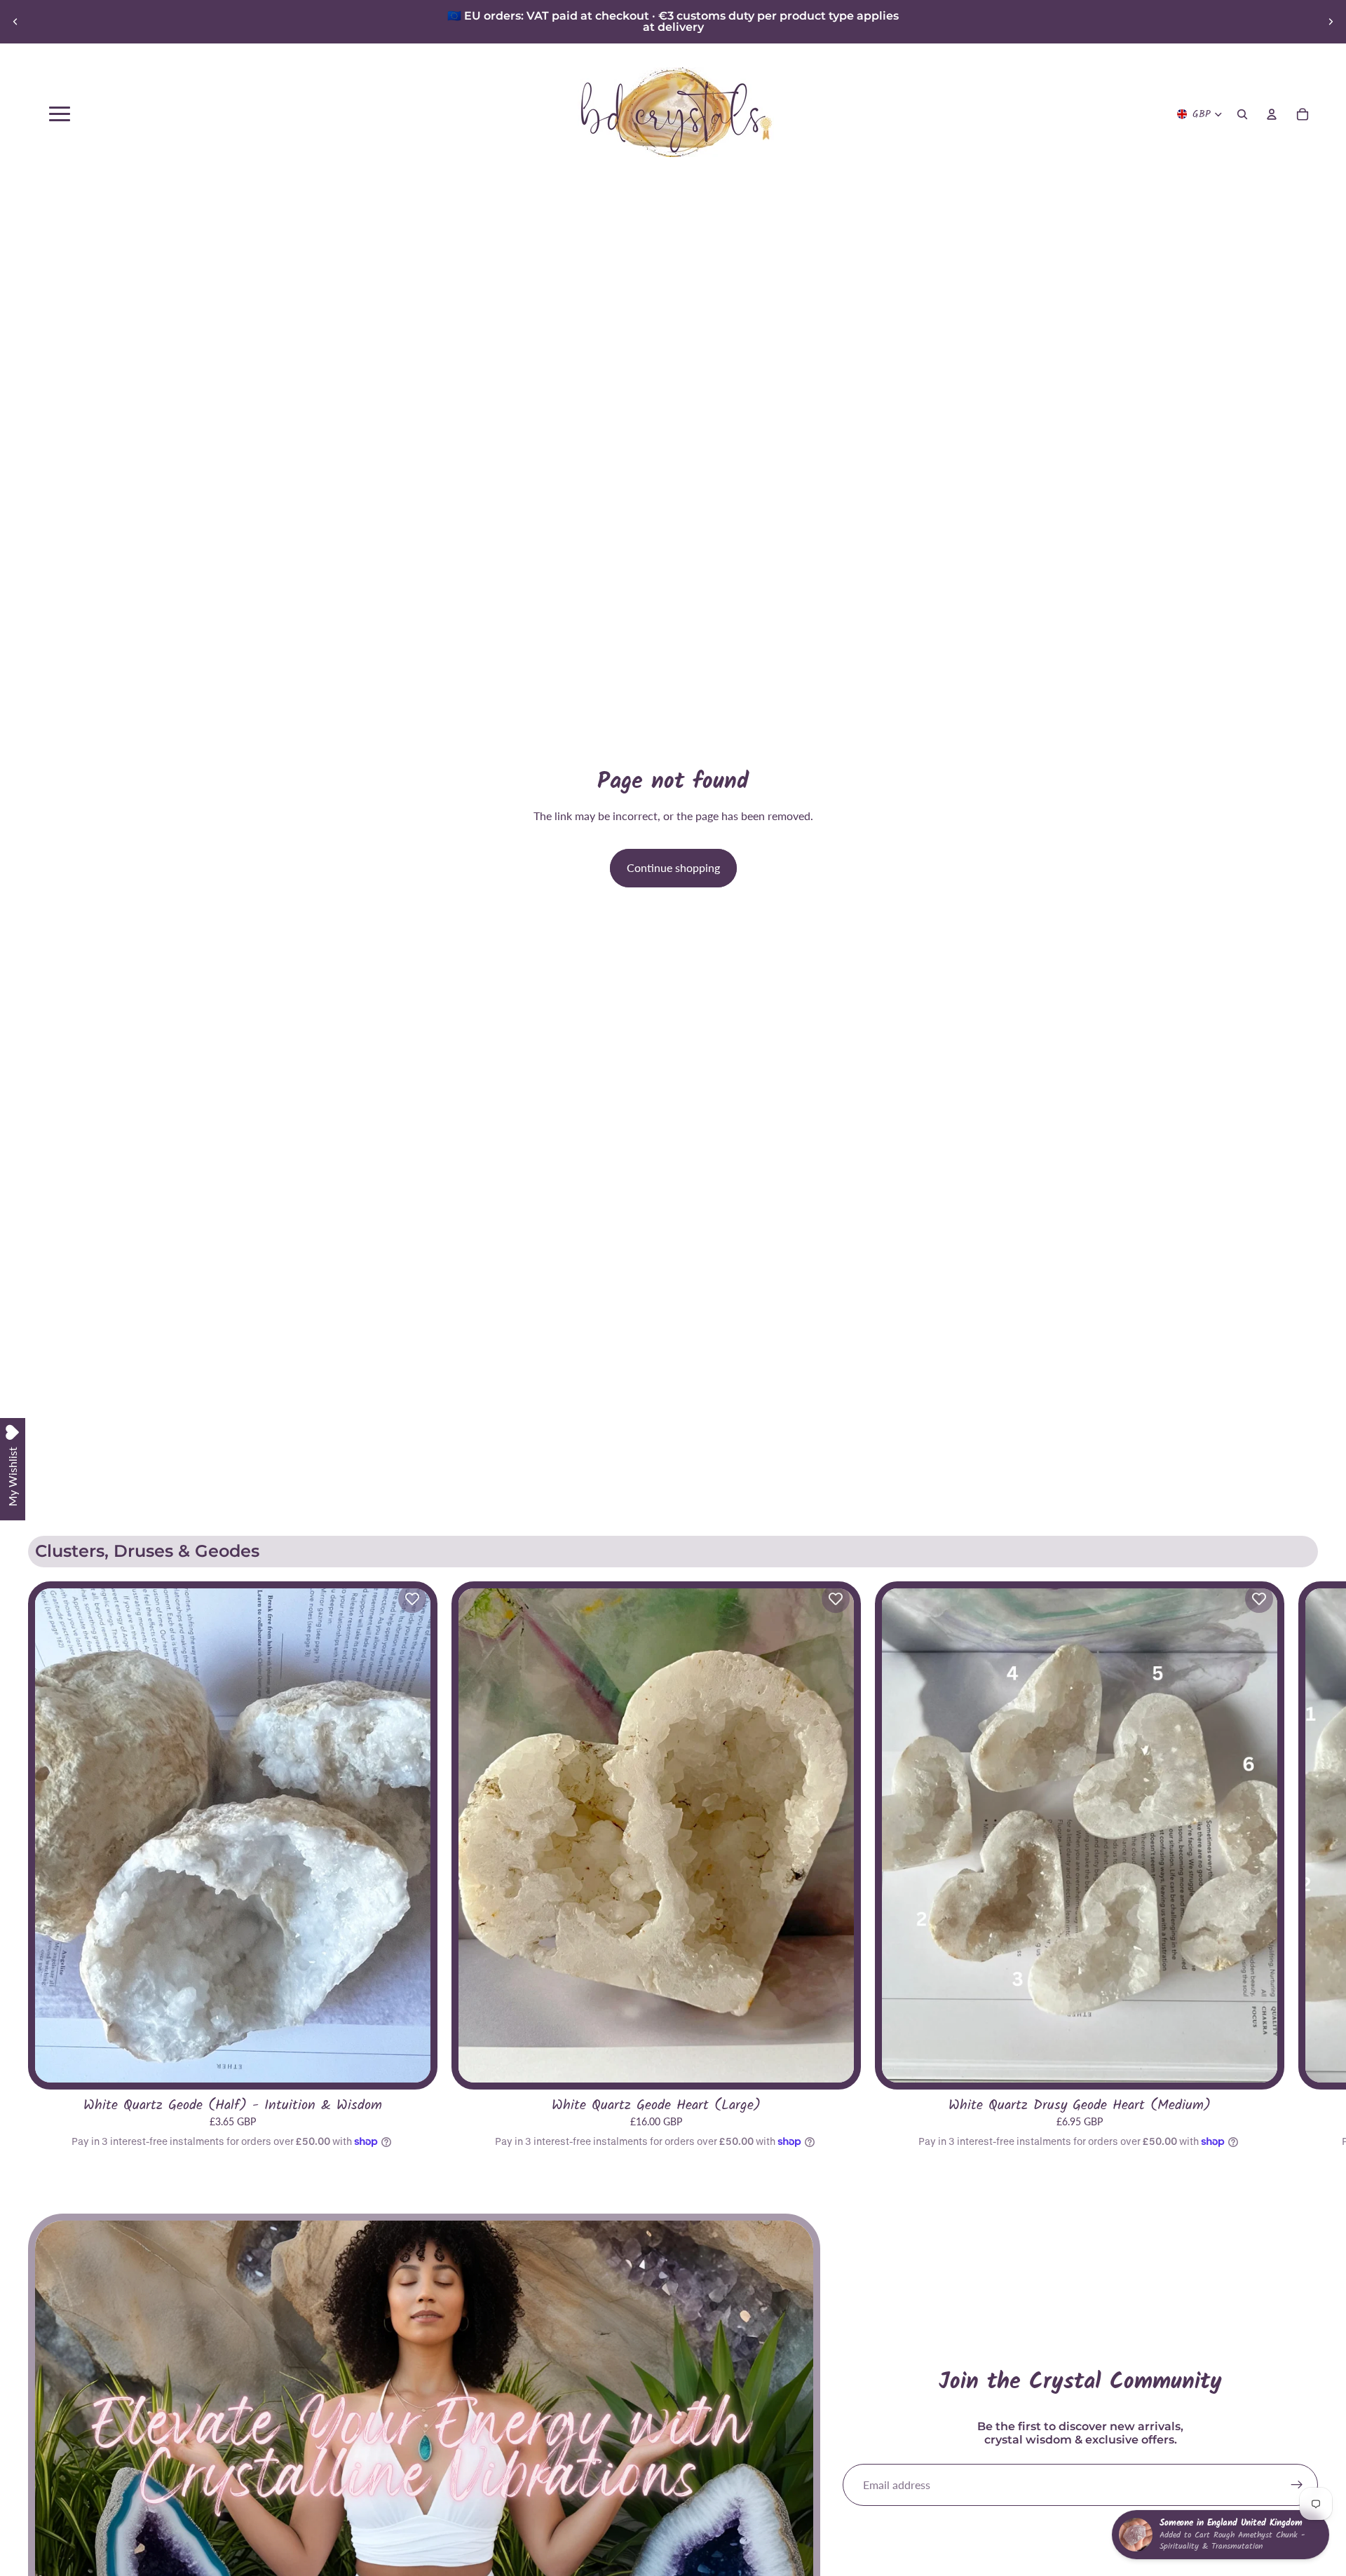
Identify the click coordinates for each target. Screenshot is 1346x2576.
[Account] (1272, 114)
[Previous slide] (15, 22)
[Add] (832, 2061)
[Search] (1242, 114)
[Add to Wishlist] (412, 1599)
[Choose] (409, 2061)
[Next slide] (1331, 22)
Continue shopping (673, 867)
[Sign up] (1297, 2485)
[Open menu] (60, 114)
